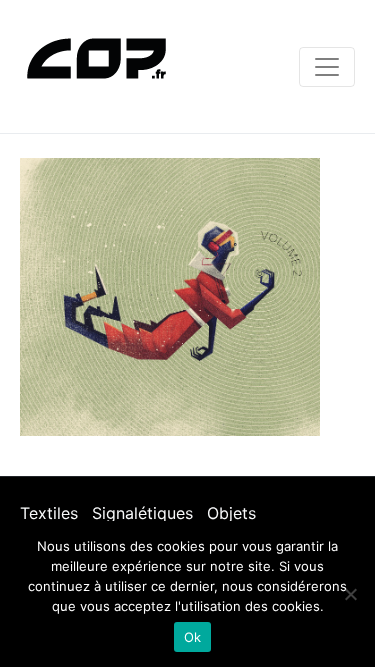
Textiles (49, 513)
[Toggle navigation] (327, 67)
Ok (193, 637)
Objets (231, 513)
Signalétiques (142, 513)
